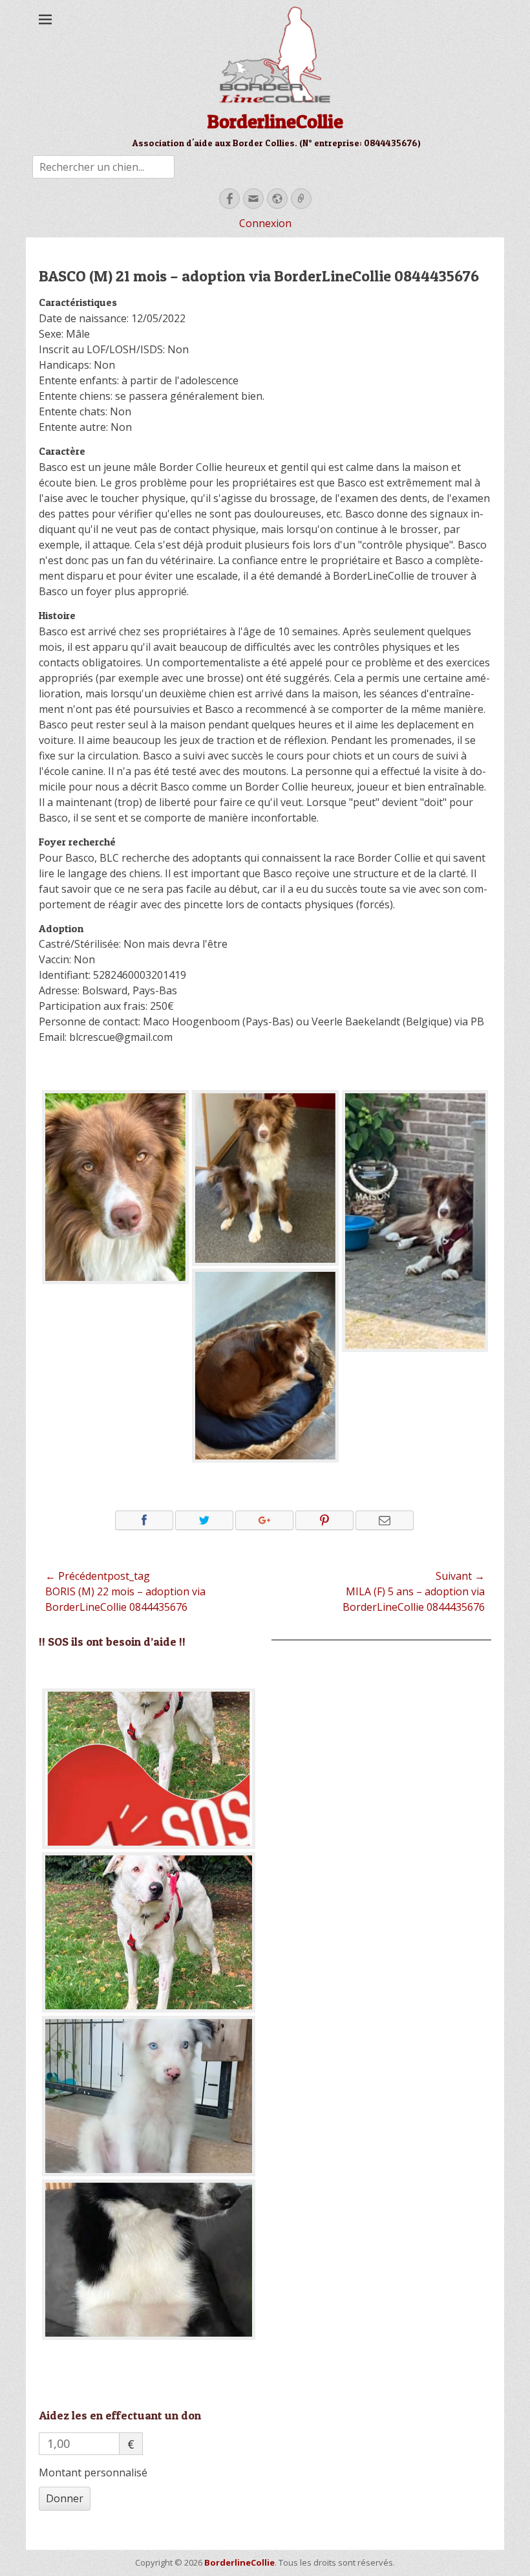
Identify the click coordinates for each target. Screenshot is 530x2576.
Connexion (265, 223)
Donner (65, 2498)
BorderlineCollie (275, 121)
